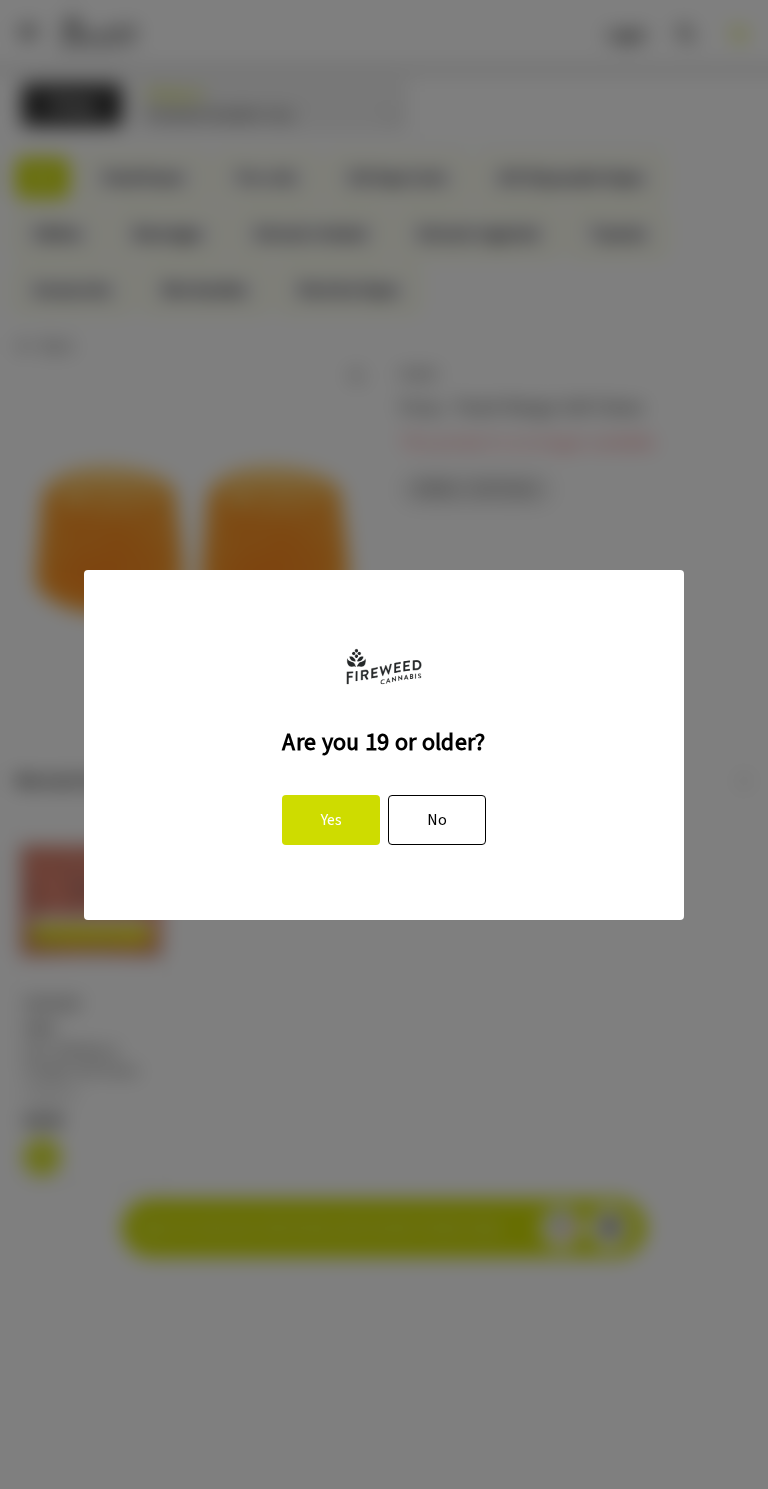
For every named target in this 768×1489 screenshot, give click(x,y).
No (437, 820)
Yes (331, 820)
